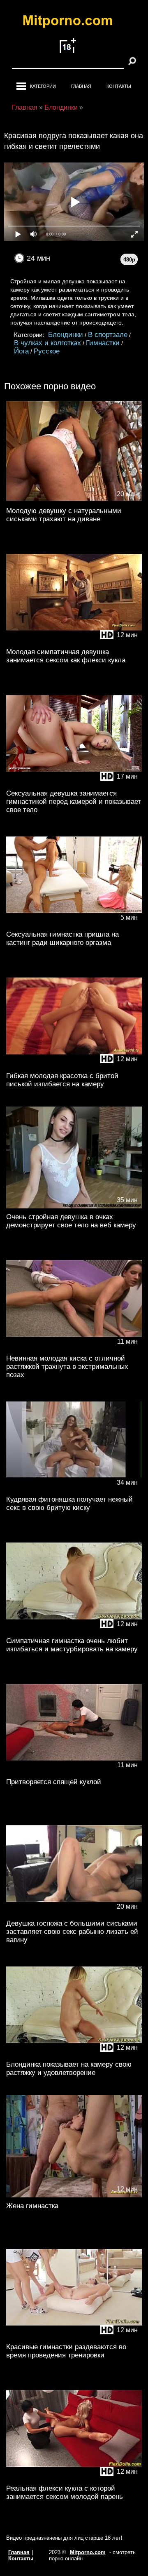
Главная (81, 86)
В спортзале (108, 335)
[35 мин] (74, 1207)
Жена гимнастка (32, 2206)
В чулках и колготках (47, 343)
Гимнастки (103, 343)
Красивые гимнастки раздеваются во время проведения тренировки (66, 2351)
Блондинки (66, 335)
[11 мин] (74, 1348)
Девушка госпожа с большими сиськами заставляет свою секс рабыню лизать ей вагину (72, 1932)
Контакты (119, 86)
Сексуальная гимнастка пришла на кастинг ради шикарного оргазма (62, 938)
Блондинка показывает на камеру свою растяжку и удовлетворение (69, 2069)
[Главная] (74, 22)
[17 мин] (74, 783)
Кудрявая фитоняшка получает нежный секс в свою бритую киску (69, 1503)
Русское (47, 351)
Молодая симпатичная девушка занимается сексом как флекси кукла (66, 656)
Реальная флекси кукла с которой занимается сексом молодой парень (65, 2492)
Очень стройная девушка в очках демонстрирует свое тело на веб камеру (71, 1221)
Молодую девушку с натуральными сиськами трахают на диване (64, 515)
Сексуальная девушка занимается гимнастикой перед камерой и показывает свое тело (74, 802)
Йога (21, 351)
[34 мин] (74, 1489)
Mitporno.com (88, 2552)
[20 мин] (74, 500)
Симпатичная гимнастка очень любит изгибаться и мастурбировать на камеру (72, 1645)
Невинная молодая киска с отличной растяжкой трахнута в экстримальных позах (67, 1367)
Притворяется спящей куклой (54, 1782)
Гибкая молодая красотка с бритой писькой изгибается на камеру (62, 1080)
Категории (43, 86)
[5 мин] (74, 924)
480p (129, 260)
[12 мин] (74, 642)
